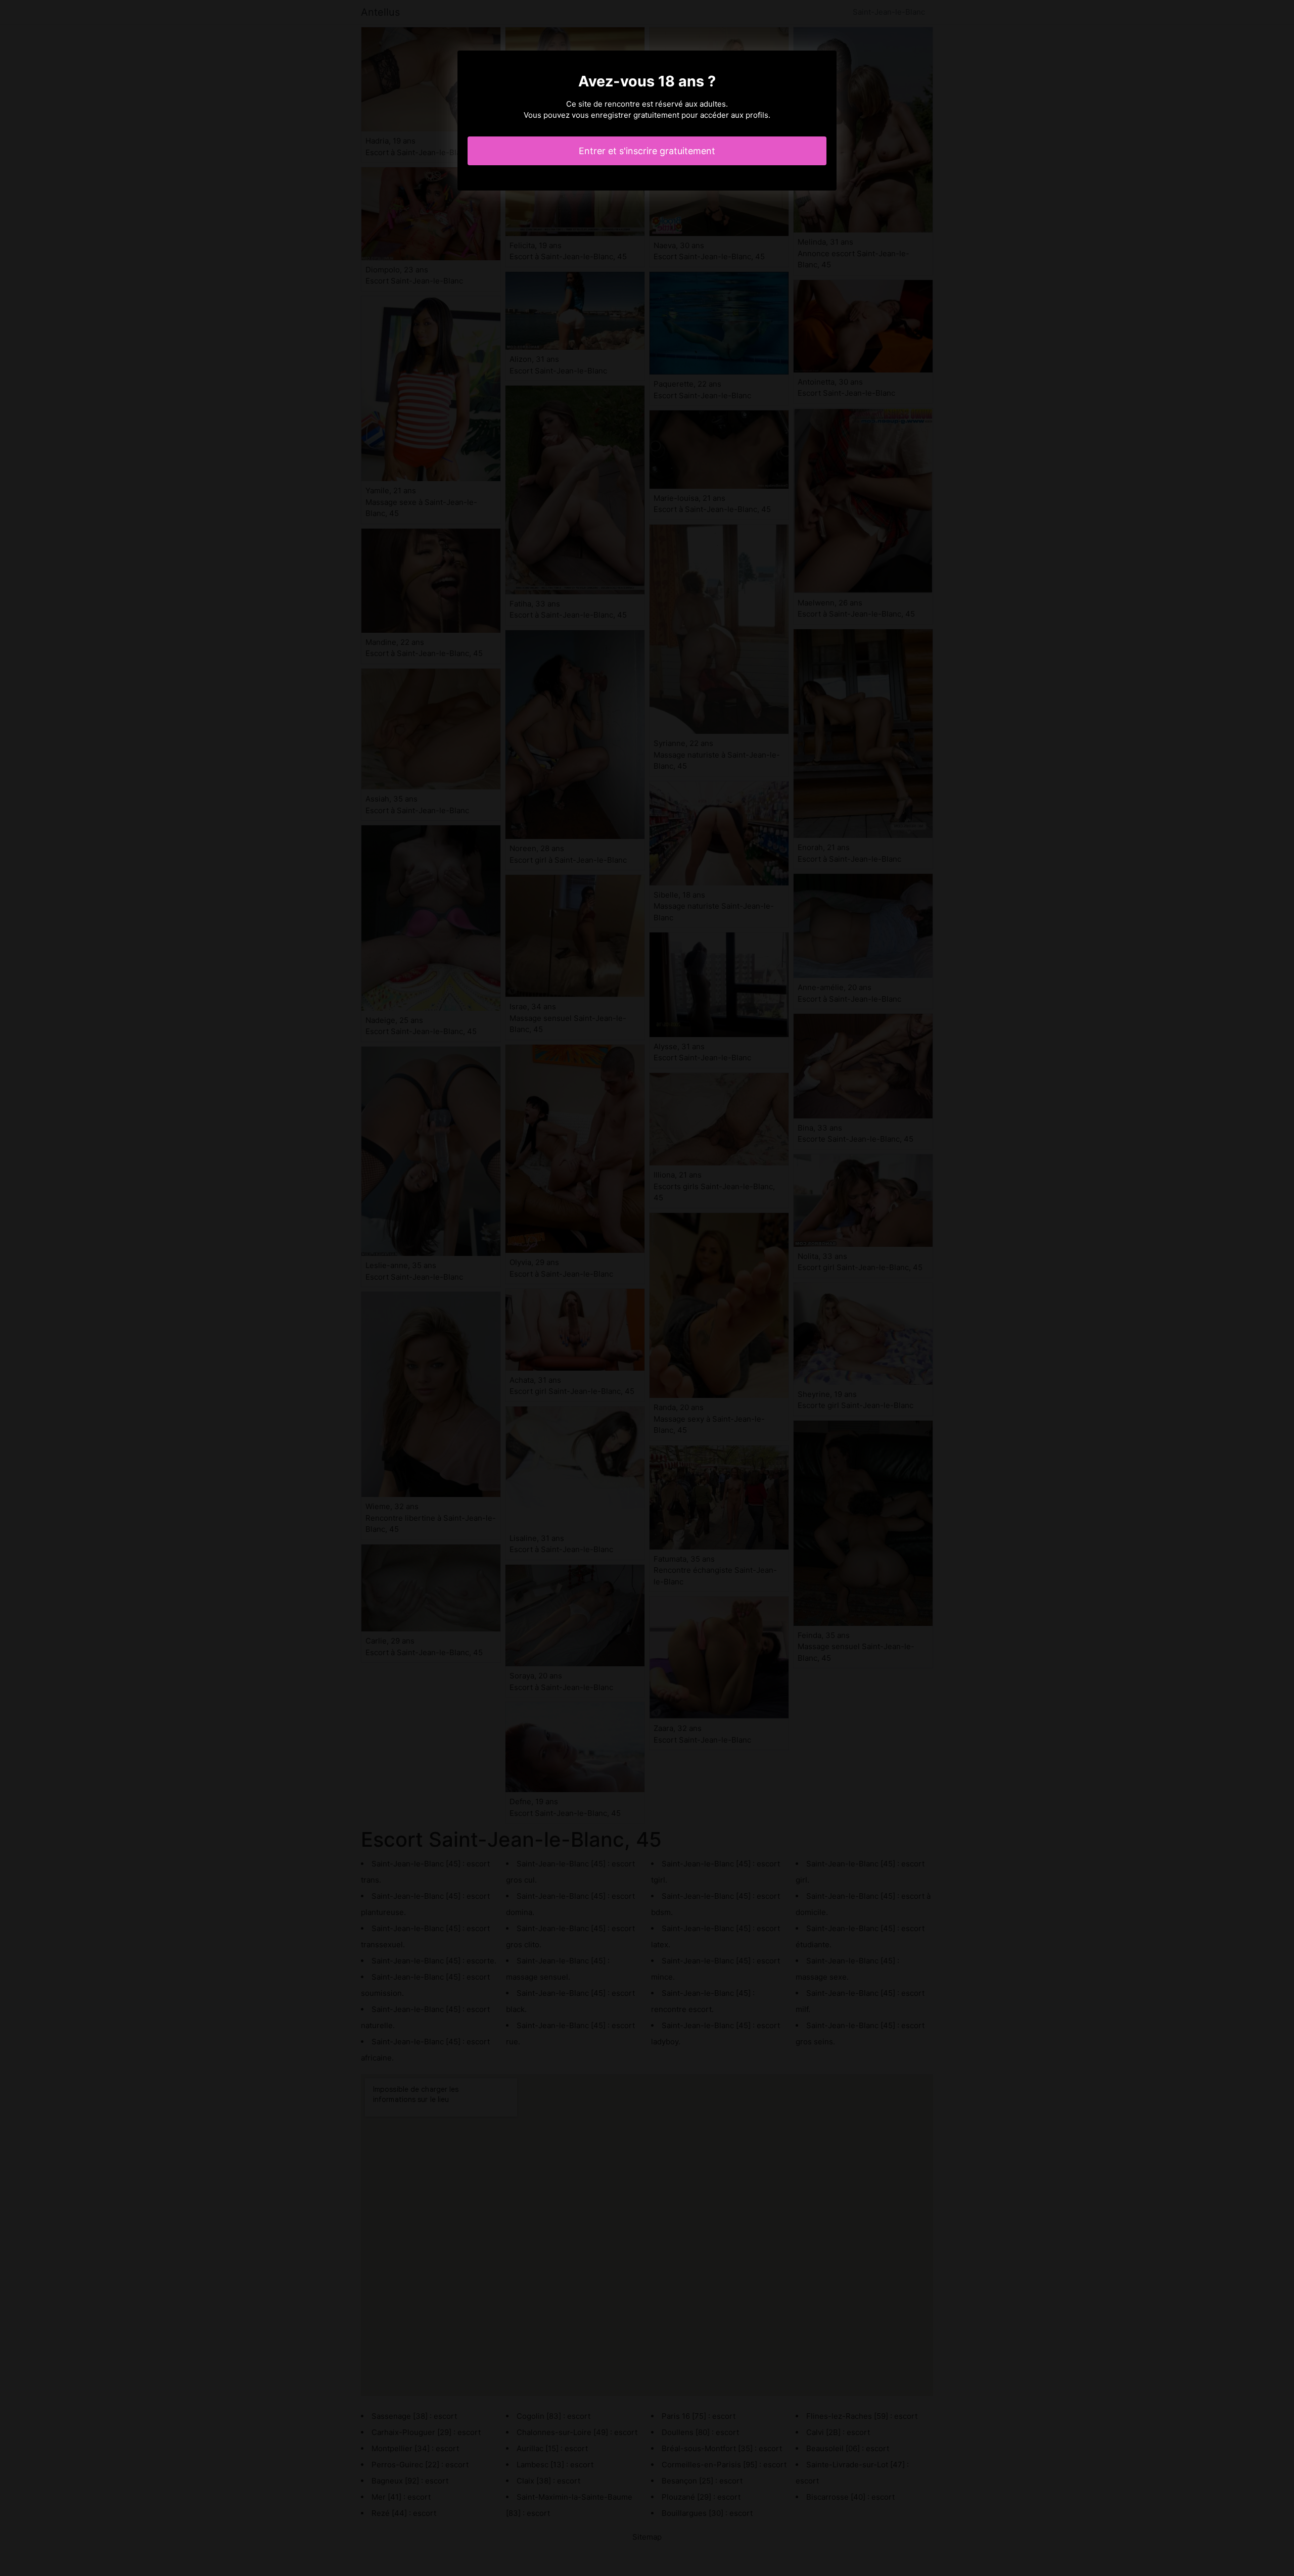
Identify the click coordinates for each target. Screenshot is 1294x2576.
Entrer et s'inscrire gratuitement (647, 151)
